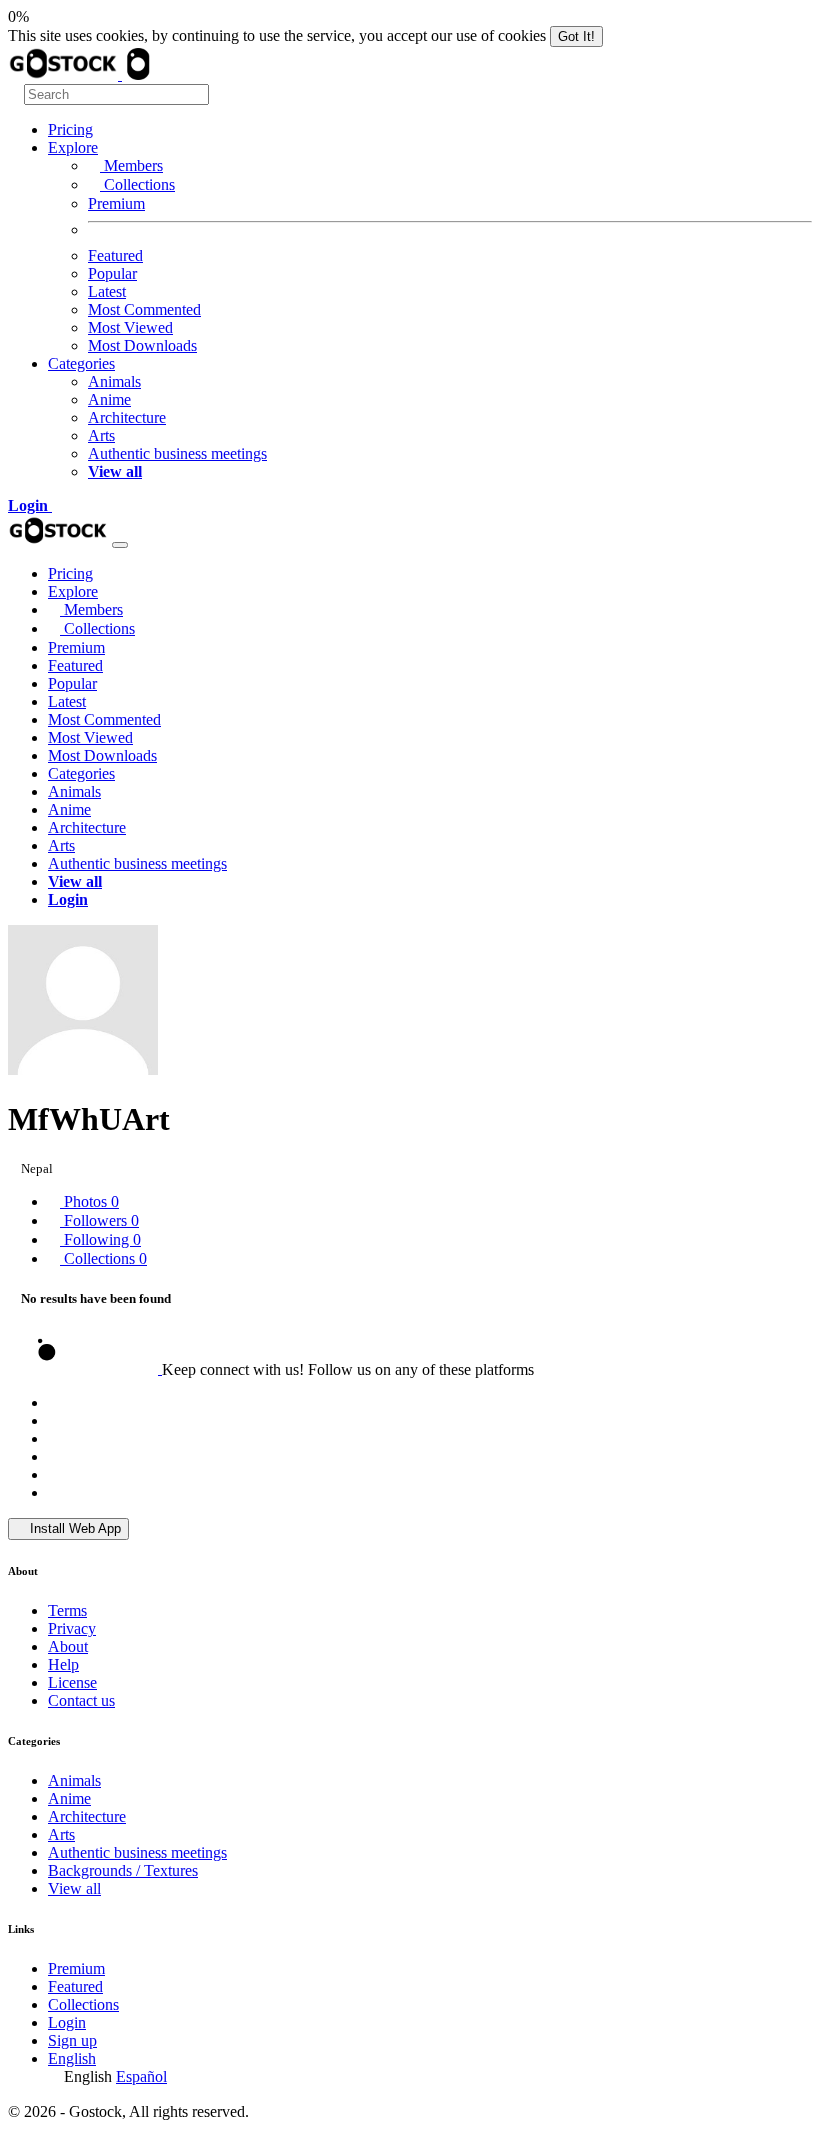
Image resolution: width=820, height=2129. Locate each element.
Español (141, 2076)
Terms (67, 1610)
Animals (114, 381)
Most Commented (144, 309)
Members (131, 165)
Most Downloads (142, 345)
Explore (73, 147)
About (68, 1646)
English (72, 2058)
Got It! (576, 36)
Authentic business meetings (177, 453)
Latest (107, 291)
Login (67, 2022)
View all (74, 1888)
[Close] (120, 545)
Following (100, 1239)
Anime (109, 399)
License (72, 1682)
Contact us (81, 1700)
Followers (99, 1220)
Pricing (70, 129)
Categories (81, 363)
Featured (115, 255)
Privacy (72, 1628)
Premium (116, 203)
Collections (137, 184)
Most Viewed (130, 327)
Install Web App (73, 1528)
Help (63, 1664)
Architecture (127, 417)
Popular (112, 273)
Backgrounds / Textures (123, 1870)
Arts (101, 435)
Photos (89, 1201)
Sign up (72, 2040)
